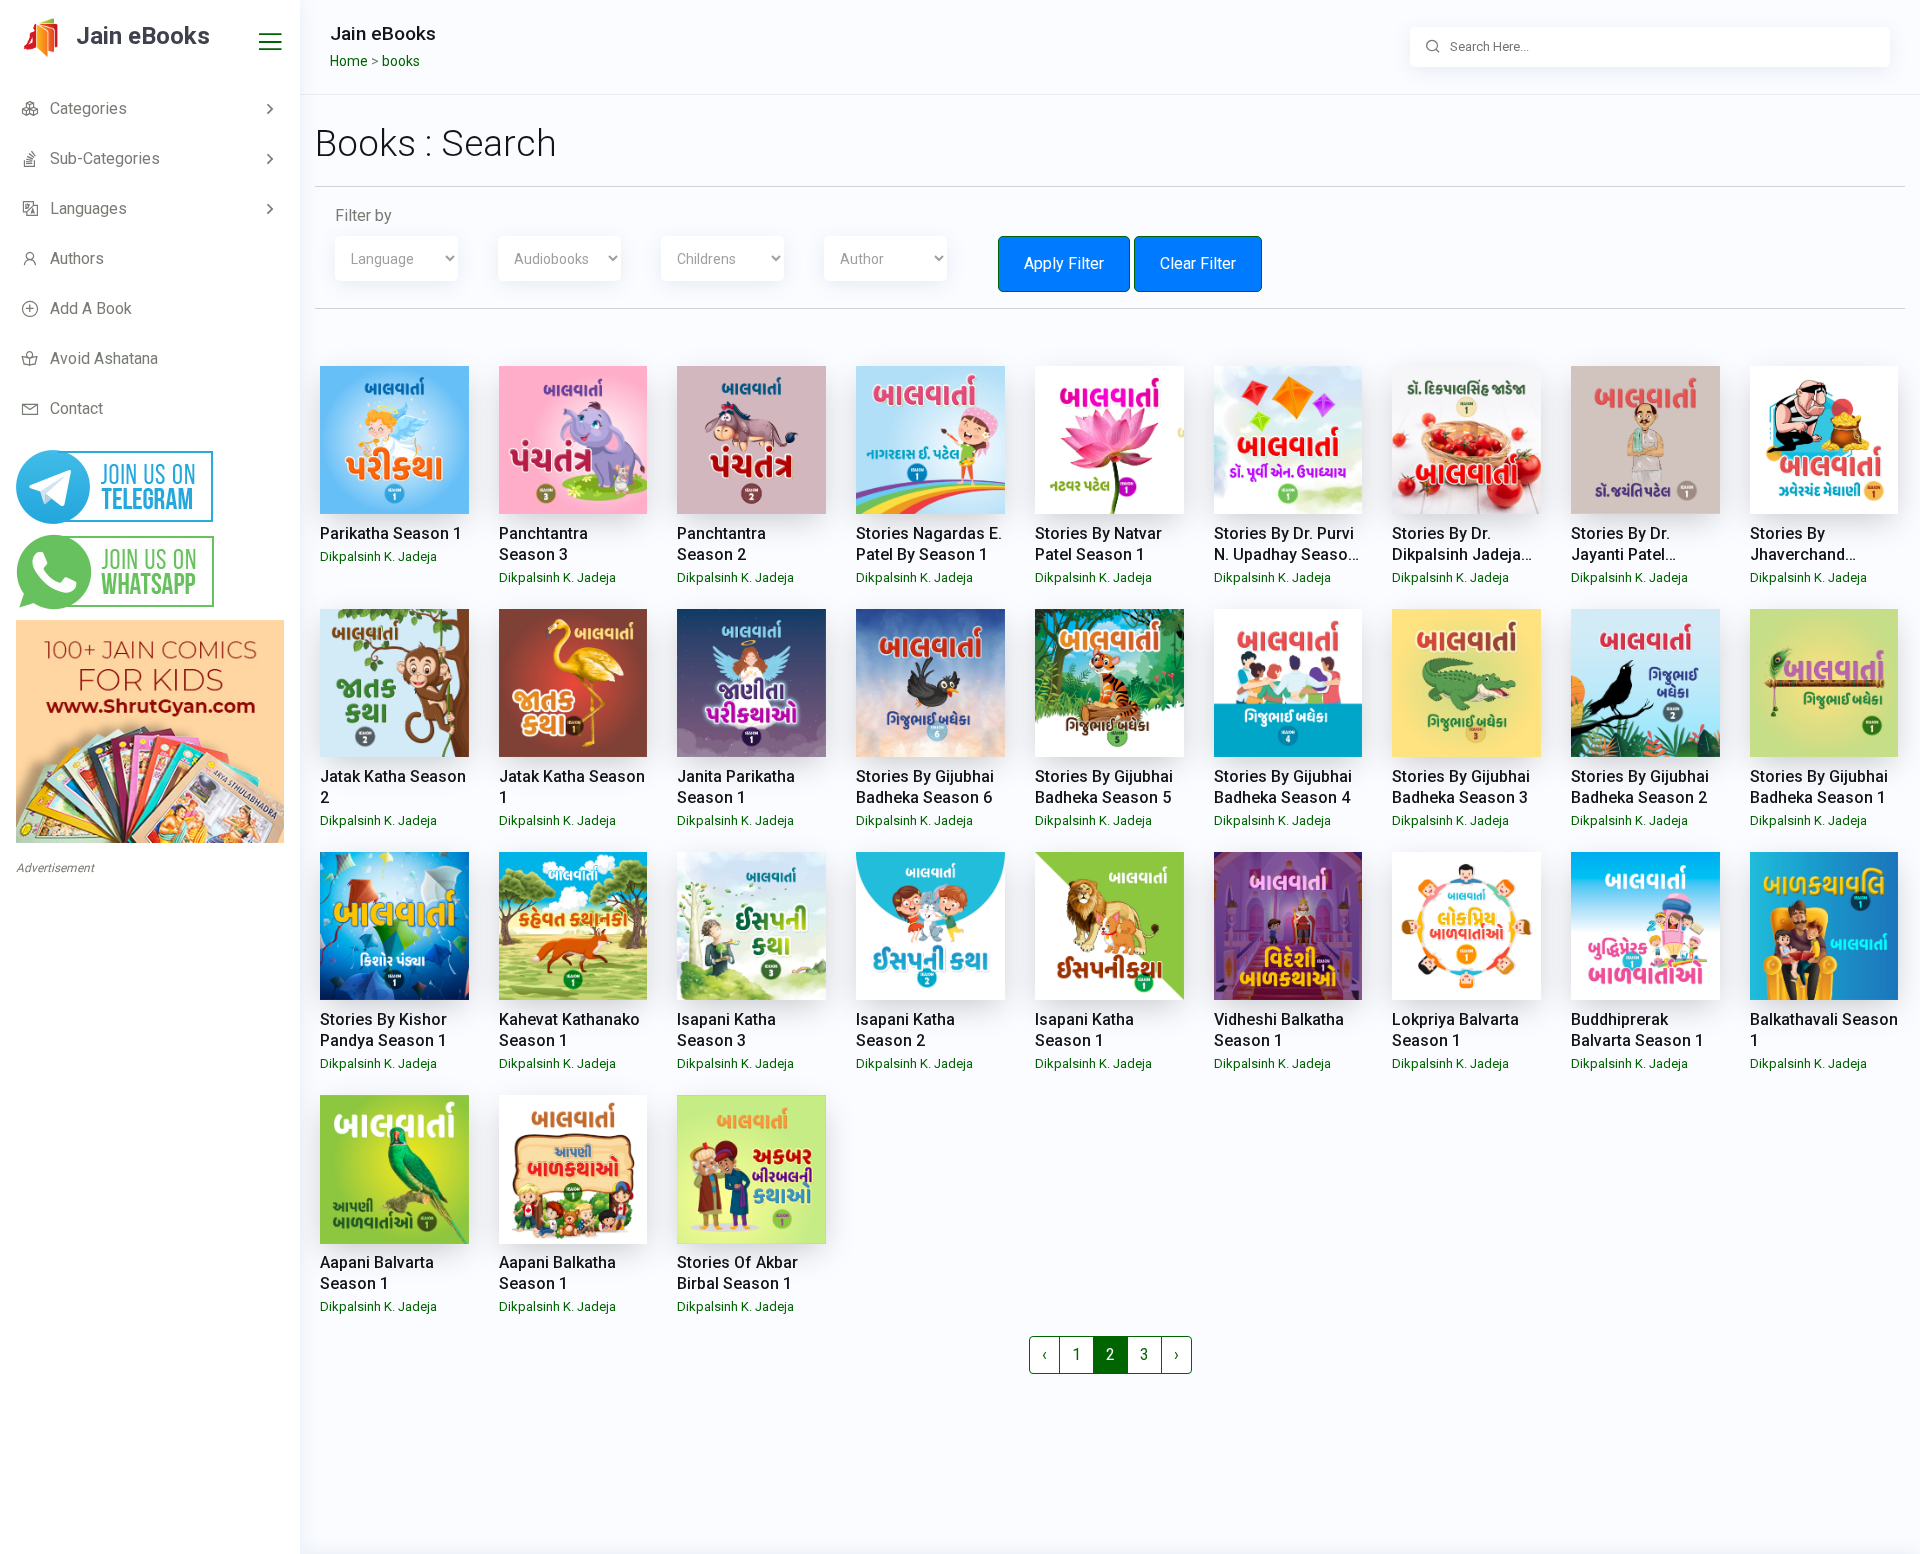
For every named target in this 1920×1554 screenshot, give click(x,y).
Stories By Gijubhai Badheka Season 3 (1461, 787)
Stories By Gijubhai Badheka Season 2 (1640, 787)
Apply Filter (1064, 263)
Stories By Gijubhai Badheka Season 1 (1819, 787)
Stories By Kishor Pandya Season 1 (383, 1030)
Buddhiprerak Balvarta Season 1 (1637, 1030)
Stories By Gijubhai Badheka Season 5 (1104, 787)
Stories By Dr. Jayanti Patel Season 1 (1620, 554)
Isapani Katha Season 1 (1084, 1030)
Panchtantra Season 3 (543, 544)
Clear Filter (1198, 263)
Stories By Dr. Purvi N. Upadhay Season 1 (1285, 554)
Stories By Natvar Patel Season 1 (1098, 544)
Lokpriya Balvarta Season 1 (1455, 1030)
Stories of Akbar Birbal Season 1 (737, 1273)
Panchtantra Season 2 (721, 544)
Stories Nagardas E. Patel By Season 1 (929, 544)
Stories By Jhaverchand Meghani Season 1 (1818, 554)
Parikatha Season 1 (391, 533)
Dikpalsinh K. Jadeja (378, 556)
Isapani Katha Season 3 (726, 1030)
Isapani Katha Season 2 (905, 1030)
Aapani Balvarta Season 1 (377, 1273)
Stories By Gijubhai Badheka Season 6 (925, 787)
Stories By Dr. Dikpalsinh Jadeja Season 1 (1456, 554)
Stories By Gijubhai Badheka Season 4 (1283, 787)
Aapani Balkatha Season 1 (557, 1273)
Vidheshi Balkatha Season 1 (1279, 1030)
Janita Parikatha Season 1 (736, 787)
